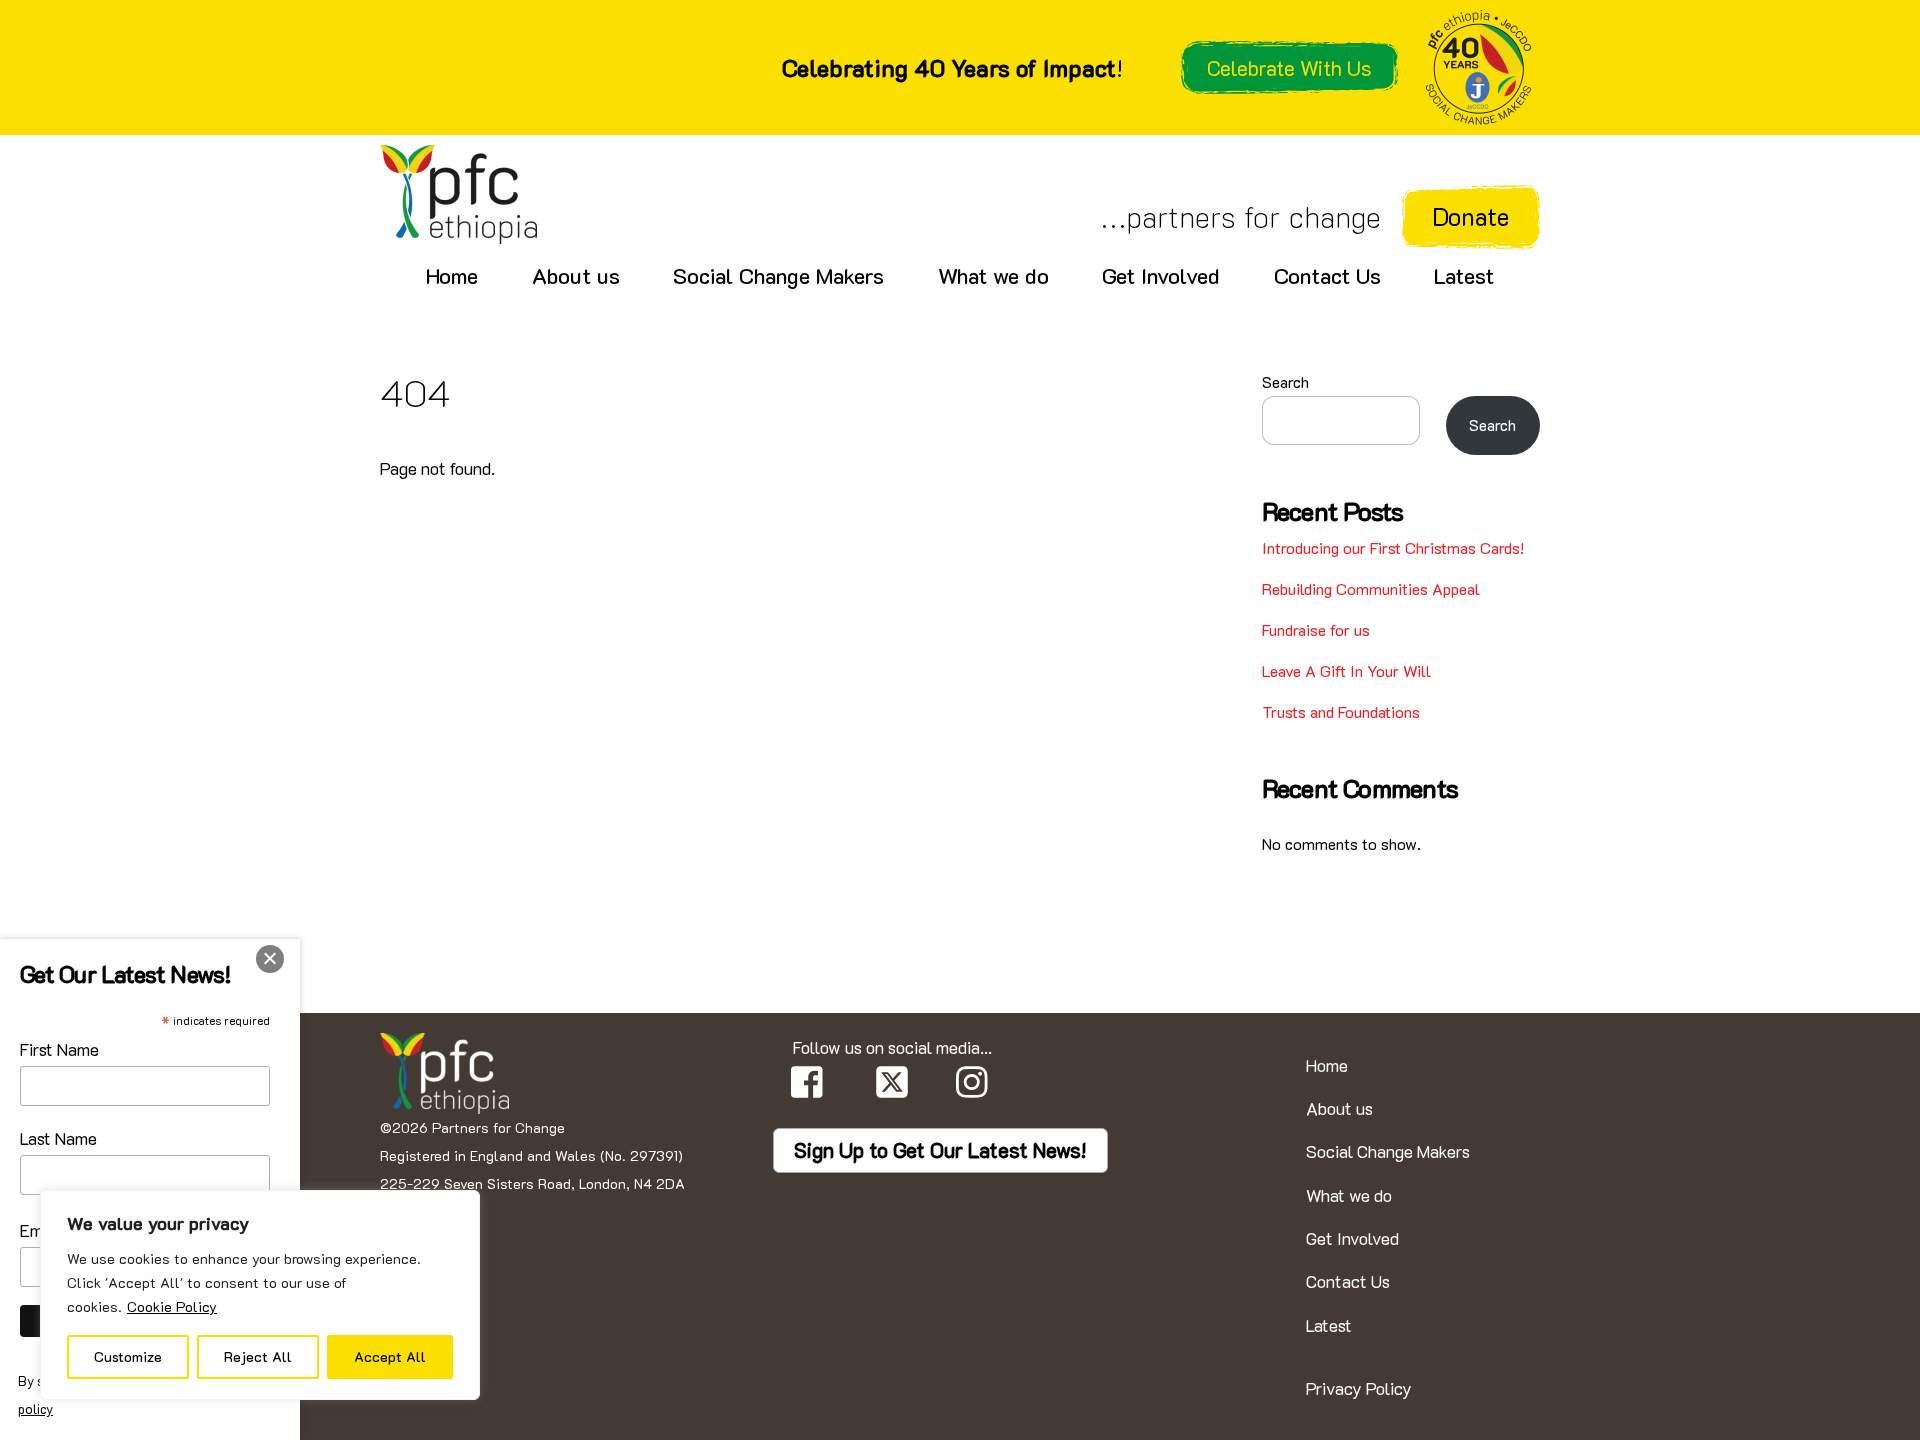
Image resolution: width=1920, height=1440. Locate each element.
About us (576, 275)
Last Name (58, 1138)
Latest (1464, 275)
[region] (260, 1295)
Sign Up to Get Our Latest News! (940, 1150)
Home (452, 275)
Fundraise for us (1316, 629)
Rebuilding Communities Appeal (1371, 588)
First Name (59, 1049)
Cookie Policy (172, 1306)
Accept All (390, 1356)
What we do (993, 275)
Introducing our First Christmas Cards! (1393, 547)
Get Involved (1161, 275)
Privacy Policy (1359, 1388)
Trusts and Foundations (1341, 711)
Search (1285, 381)
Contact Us (1327, 275)
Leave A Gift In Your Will (1346, 670)
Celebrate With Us (1289, 67)
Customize (128, 1356)
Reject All (258, 1356)
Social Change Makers (778, 275)
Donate (1470, 216)
